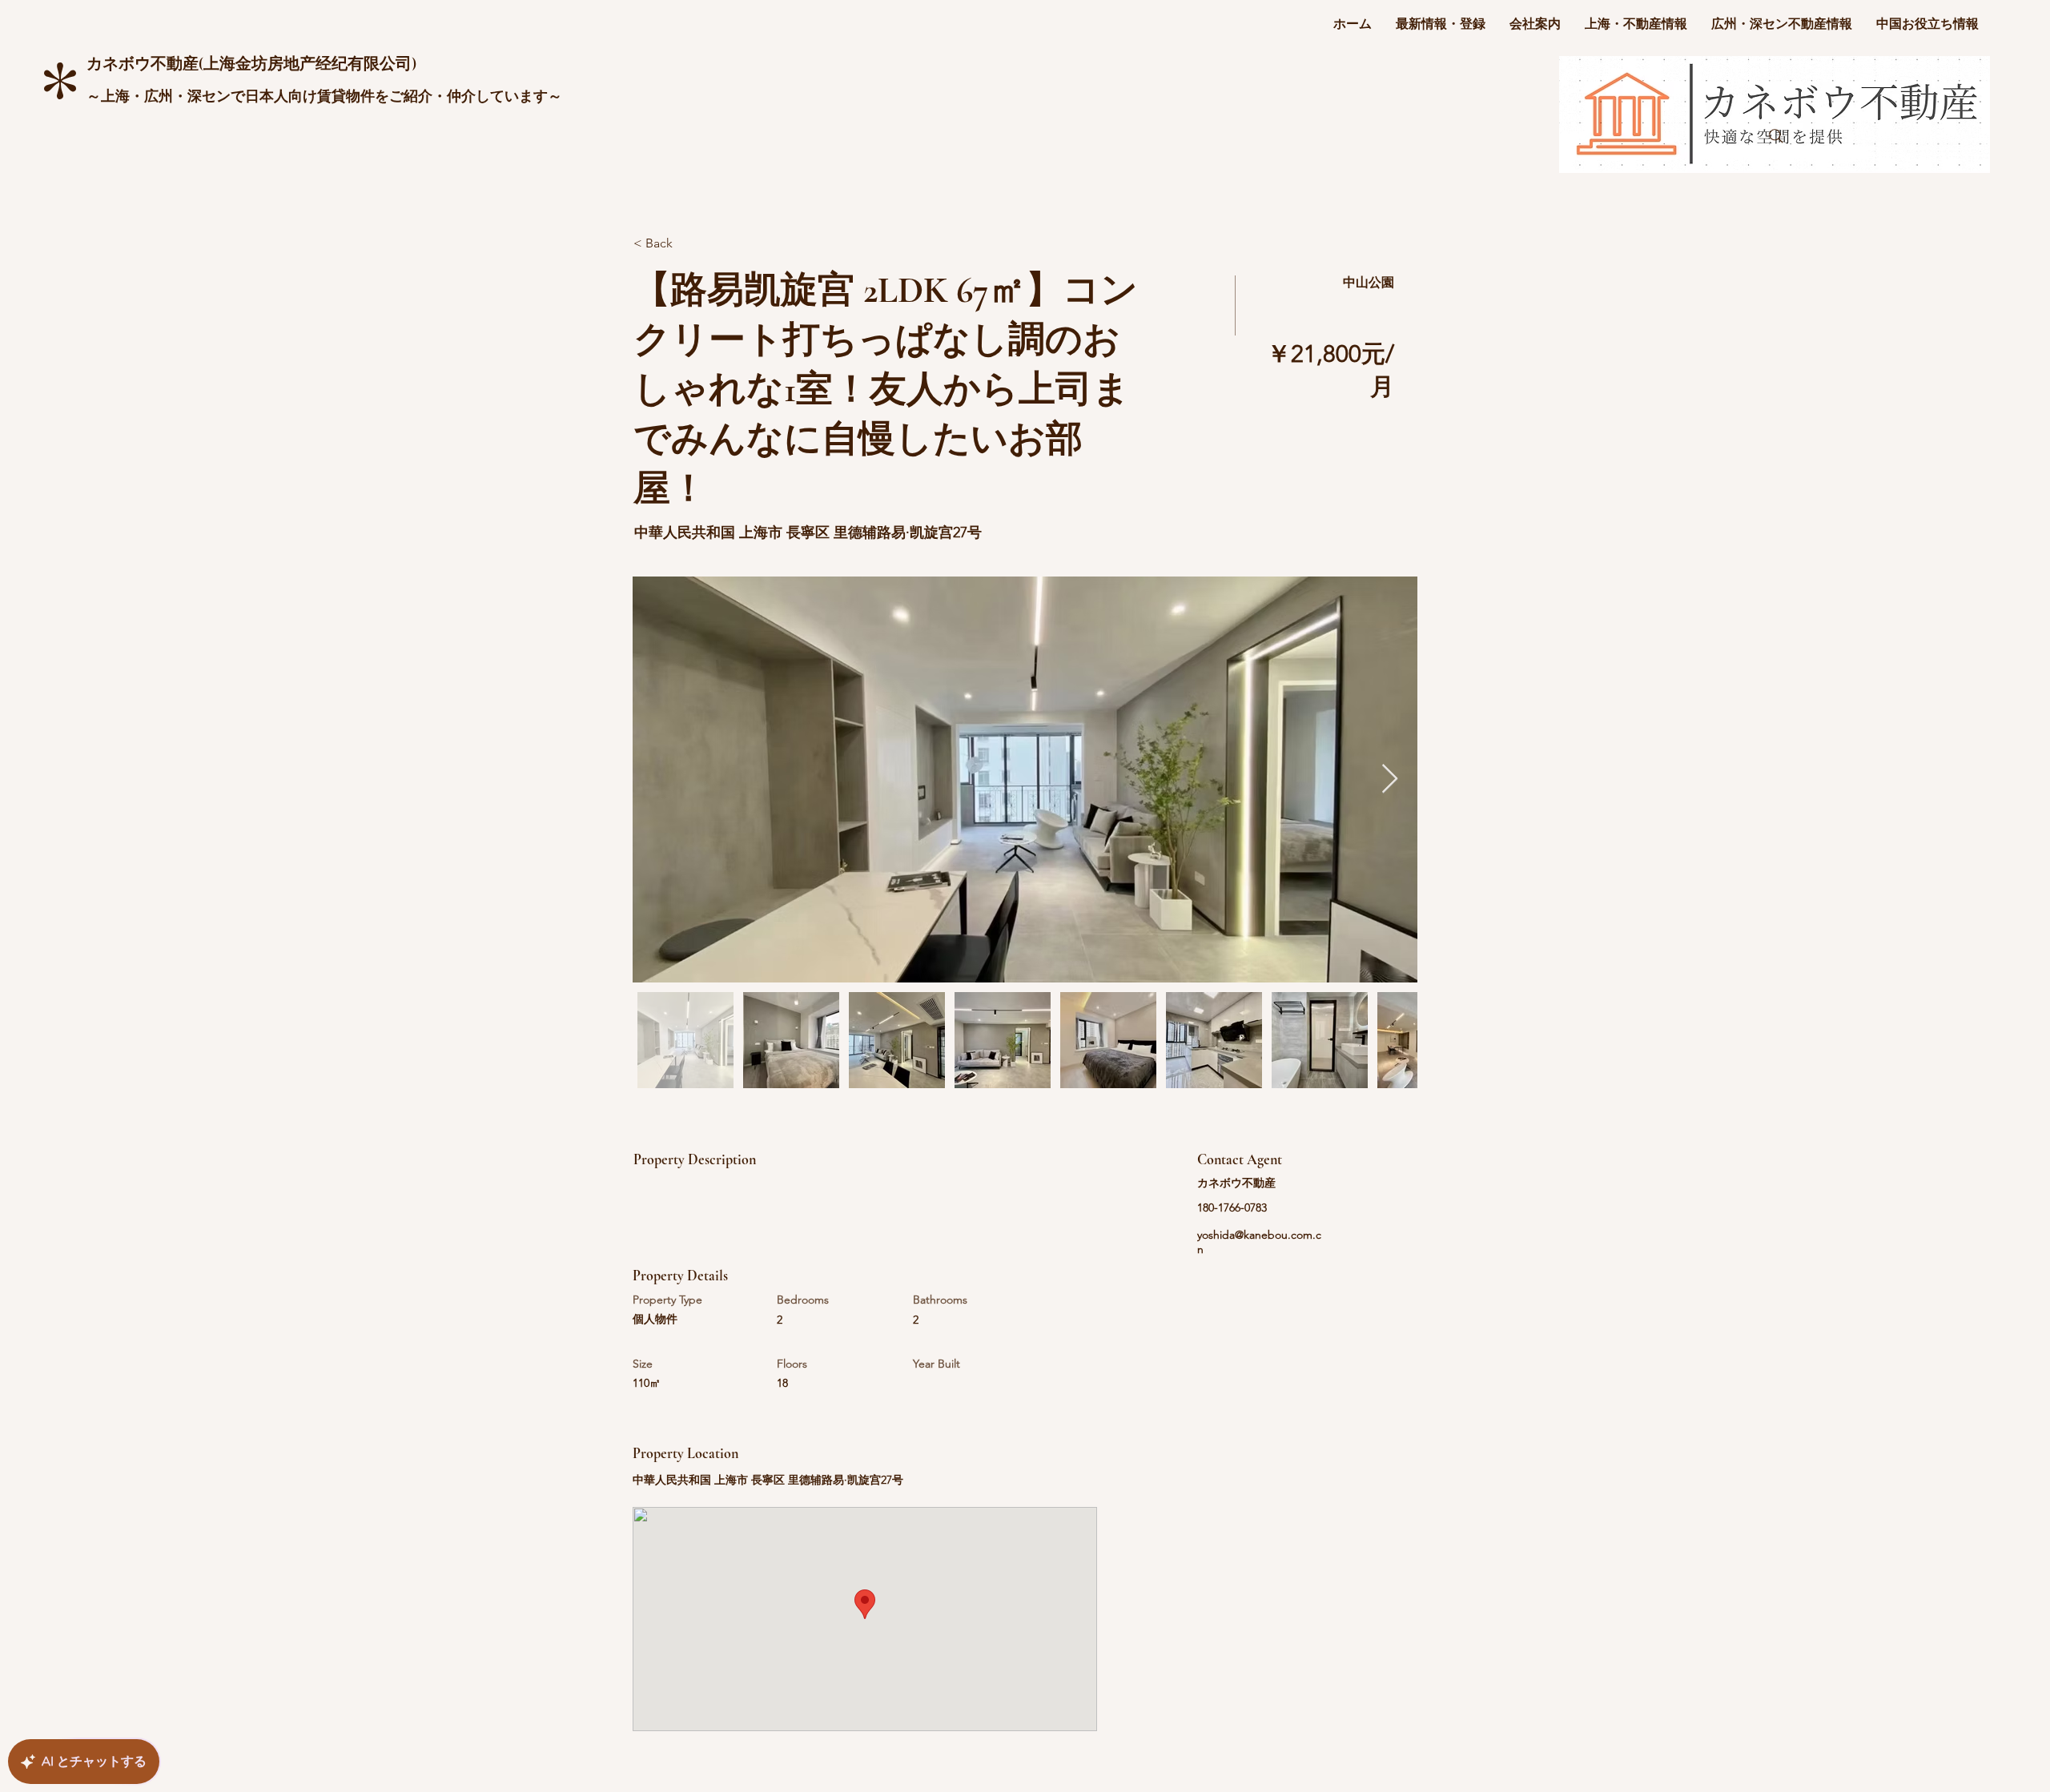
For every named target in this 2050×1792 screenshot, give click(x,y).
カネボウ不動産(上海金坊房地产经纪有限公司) (251, 64)
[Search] (1776, 136)
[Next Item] (1390, 779)
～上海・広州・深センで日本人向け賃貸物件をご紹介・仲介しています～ (324, 96)
